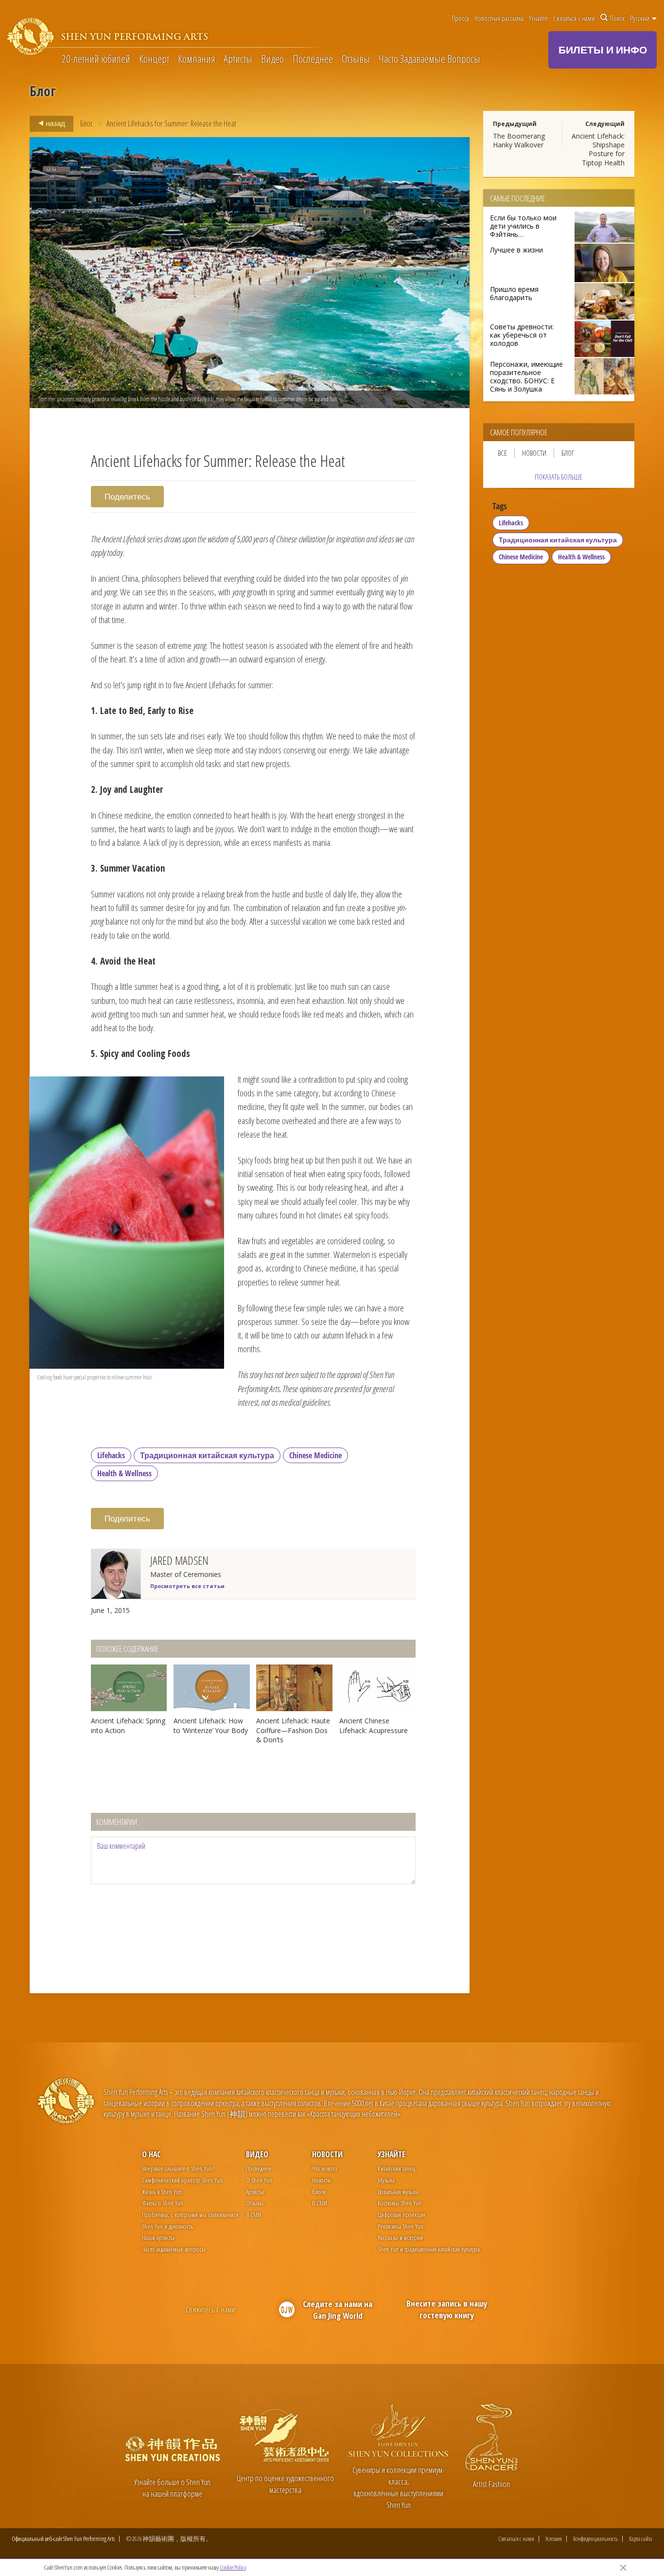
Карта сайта (641, 2539)
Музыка (386, 2180)
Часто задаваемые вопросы (174, 2249)
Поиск (617, 18)
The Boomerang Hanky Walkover (519, 140)
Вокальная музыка (398, 2191)
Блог (87, 123)
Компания (197, 59)
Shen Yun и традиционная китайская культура (429, 2249)
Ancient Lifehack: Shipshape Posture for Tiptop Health (598, 149)
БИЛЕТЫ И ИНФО (603, 50)
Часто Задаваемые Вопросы (429, 59)
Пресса (460, 18)
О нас (151, 2154)
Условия (554, 2539)
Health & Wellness (124, 1473)
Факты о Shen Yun (163, 2203)
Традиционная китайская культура (207, 1455)
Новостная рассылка (499, 18)
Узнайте (538, 18)
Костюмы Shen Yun (400, 2203)
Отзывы (356, 59)
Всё (502, 453)
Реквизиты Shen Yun (401, 2226)
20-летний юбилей (96, 59)
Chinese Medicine (315, 1455)
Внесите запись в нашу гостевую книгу (447, 2309)
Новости (534, 453)
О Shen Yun (259, 2180)
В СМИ (253, 2214)
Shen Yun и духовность (167, 2226)
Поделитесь (127, 496)
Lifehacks (111, 1455)
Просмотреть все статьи (187, 1586)
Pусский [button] (640, 18)
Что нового (325, 2168)
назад (55, 123)
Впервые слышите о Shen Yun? (178, 2168)
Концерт (154, 59)
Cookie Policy (233, 2567)
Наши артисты (158, 2237)
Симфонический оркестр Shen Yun (182, 2180)
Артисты (238, 59)
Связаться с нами (574, 18)
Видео (272, 59)
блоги (319, 2191)
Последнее (313, 59)
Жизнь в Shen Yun (162, 2191)
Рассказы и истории (400, 2237)
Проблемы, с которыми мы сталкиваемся (190, 2214)
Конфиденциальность (595, 2539)
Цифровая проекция (402, 2214)
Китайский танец (396, 2168)
